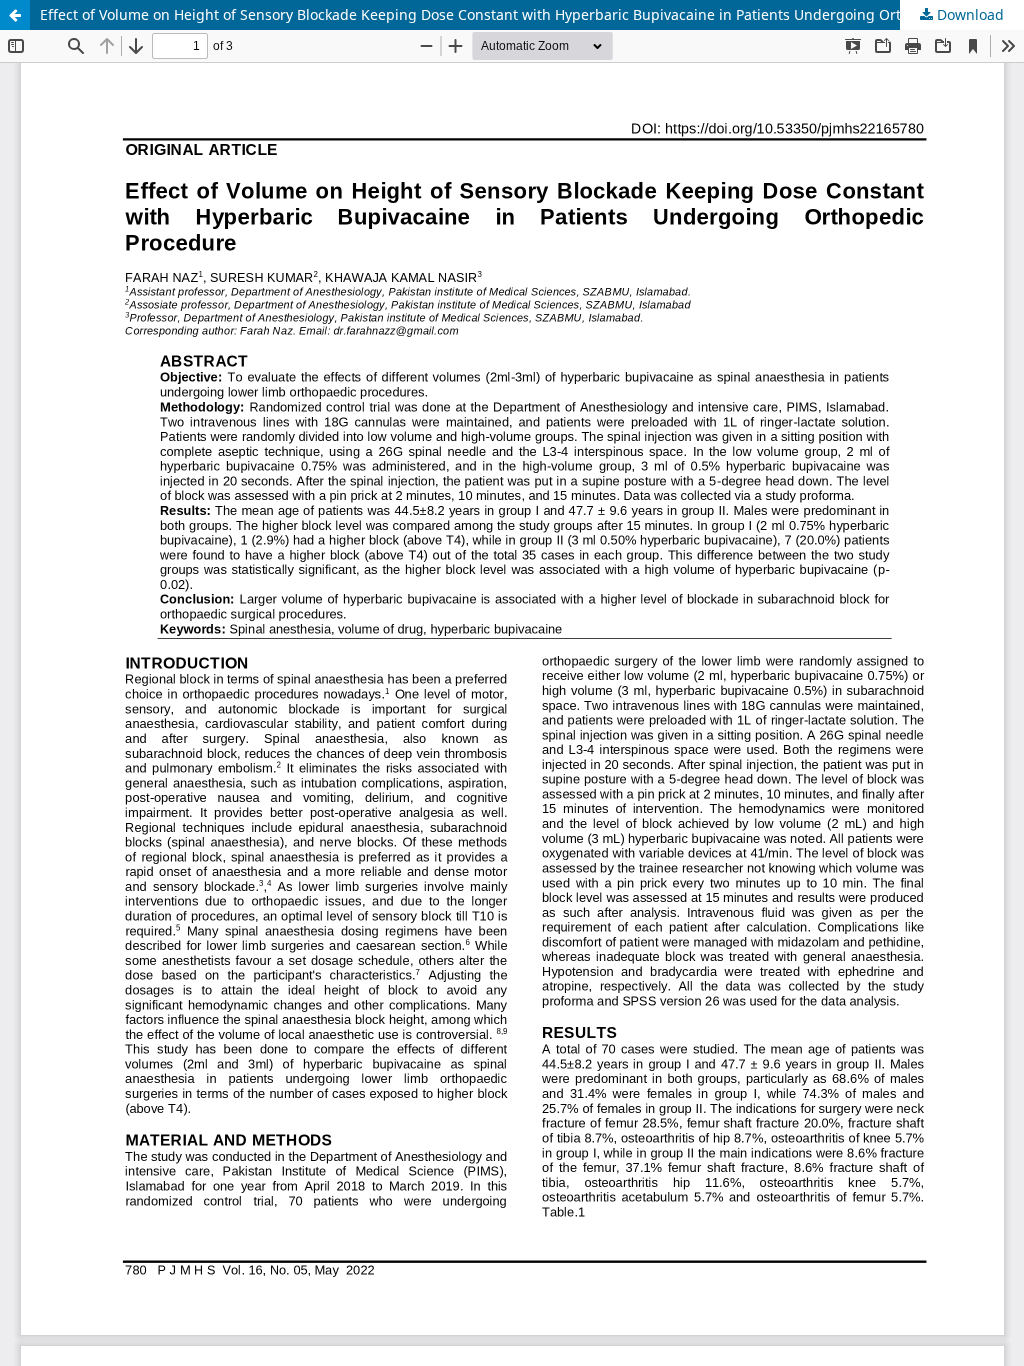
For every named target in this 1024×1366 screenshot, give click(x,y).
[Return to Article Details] (15, 15)
